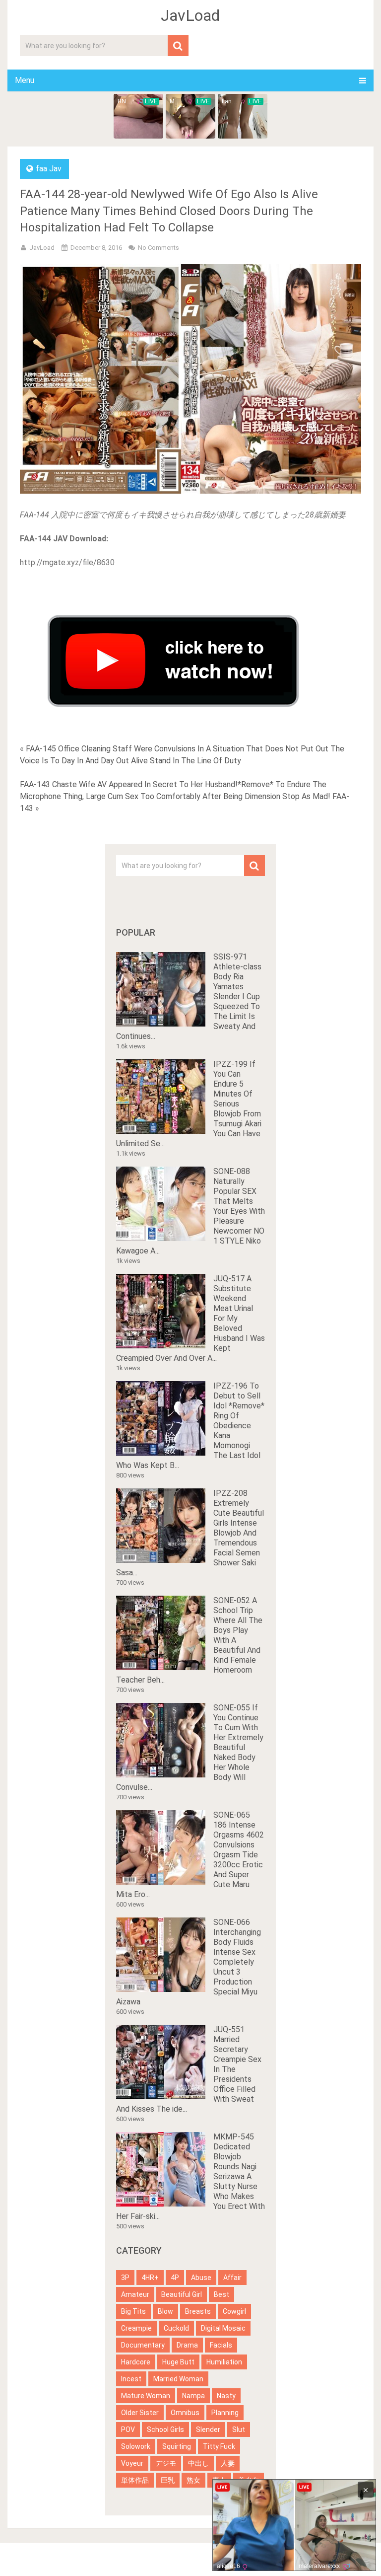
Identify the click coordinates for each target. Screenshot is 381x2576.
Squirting (177, 2446)
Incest (131, 2379)
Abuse (201, 2278)
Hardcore (136, 2362)
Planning (225, 2413)
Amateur (135, 2294)
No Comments (159, 248)
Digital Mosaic (223, 2328)
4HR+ (150, 2278)
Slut (239, 2429)
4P (175, 2278)
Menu (25, 80)
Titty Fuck (219, 2446)
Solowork (136, 2446)
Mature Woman (146, 2396)
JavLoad (190, 15)
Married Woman (178, 2379)
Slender (208, 2429)
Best (222, 2294)
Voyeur (132, 2463)
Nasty (226, 2396)
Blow (165, 2311)
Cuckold (176, 2328)
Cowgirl (234, 2311)
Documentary (143, 2345)
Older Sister (140, 2413)
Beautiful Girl (182, 2294)
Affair (232, 2278)
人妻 (228, 2463)
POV (128, 2429)
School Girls (165, 2429)
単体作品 (135, 2480)
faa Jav (49, 169)
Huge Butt (178, 2362)
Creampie (136, 2328)
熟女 (193, 2480)
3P (125, 2278)
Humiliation (224, 2362)
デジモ (166, 2463)
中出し (198, 2463)
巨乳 (168, 2480)
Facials (221, 2345)
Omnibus (185, 2413)
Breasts (198, 2311)
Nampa (193, 2396)
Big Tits (133, 2311)
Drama (187, 2345)
